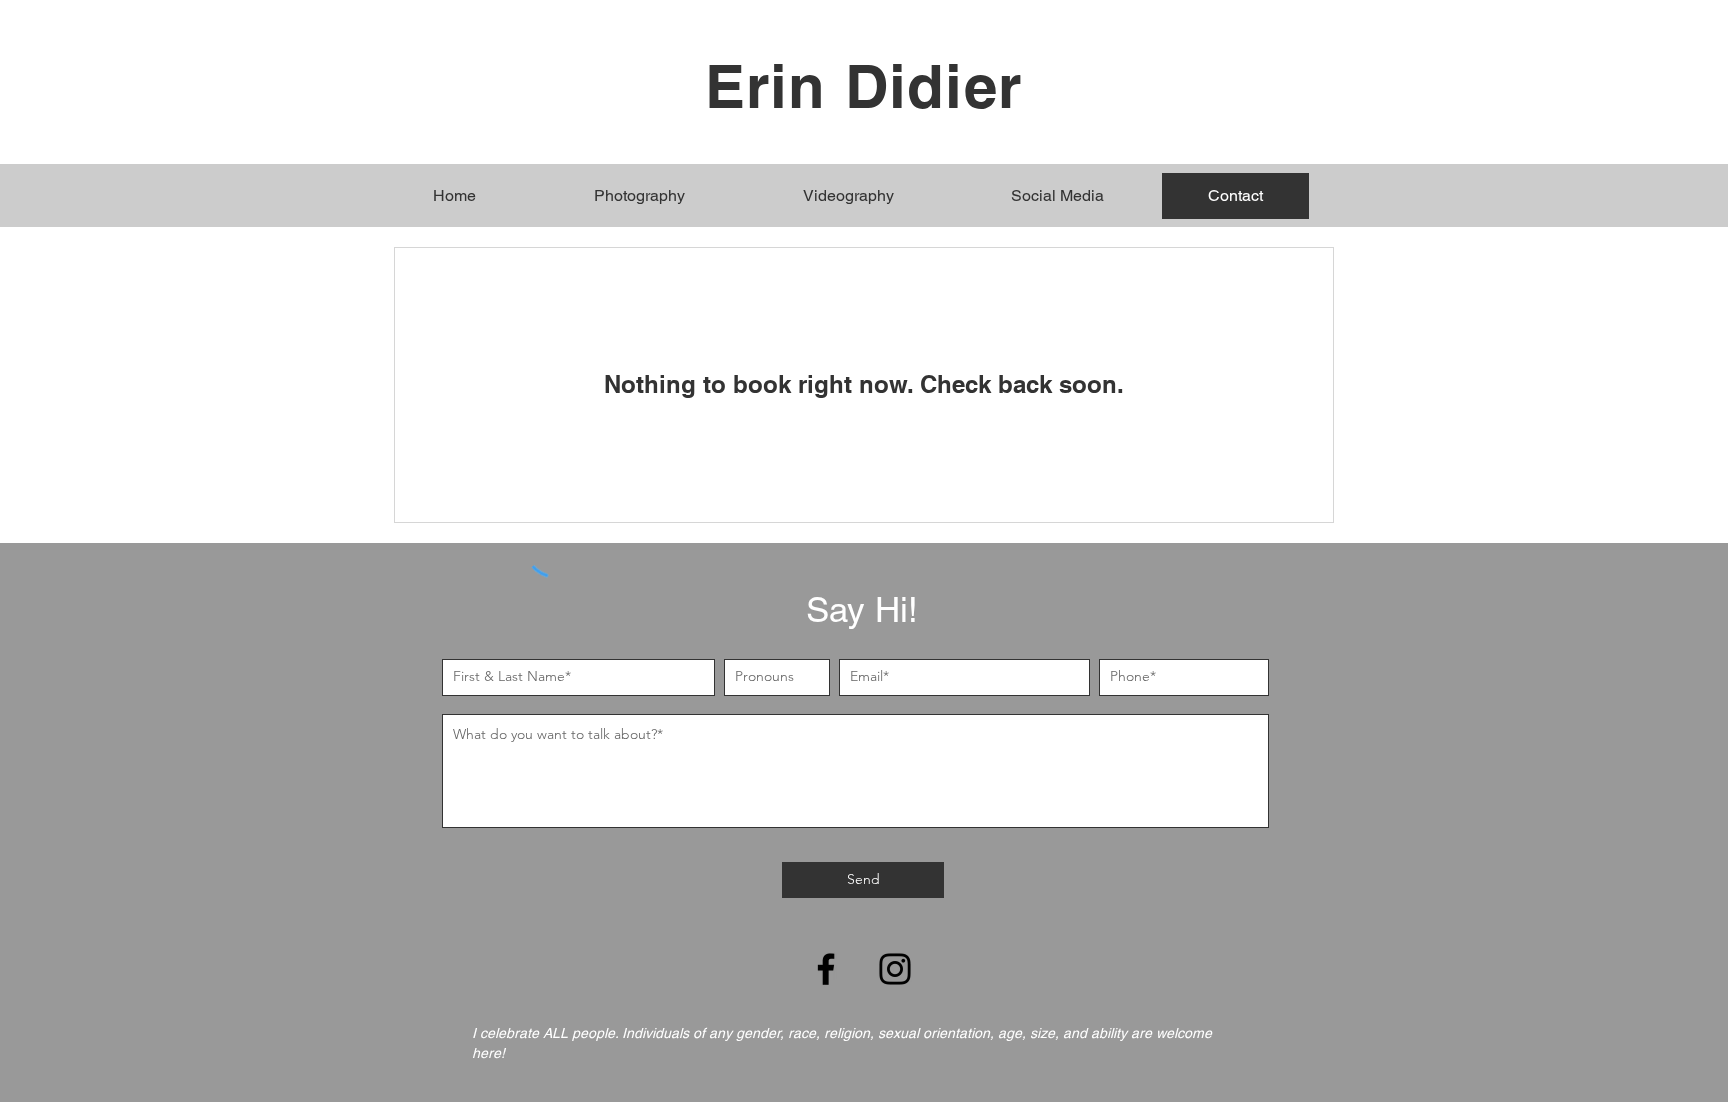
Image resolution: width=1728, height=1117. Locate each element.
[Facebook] (826, 969)
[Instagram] (895, 969)
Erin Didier (863, 86)
